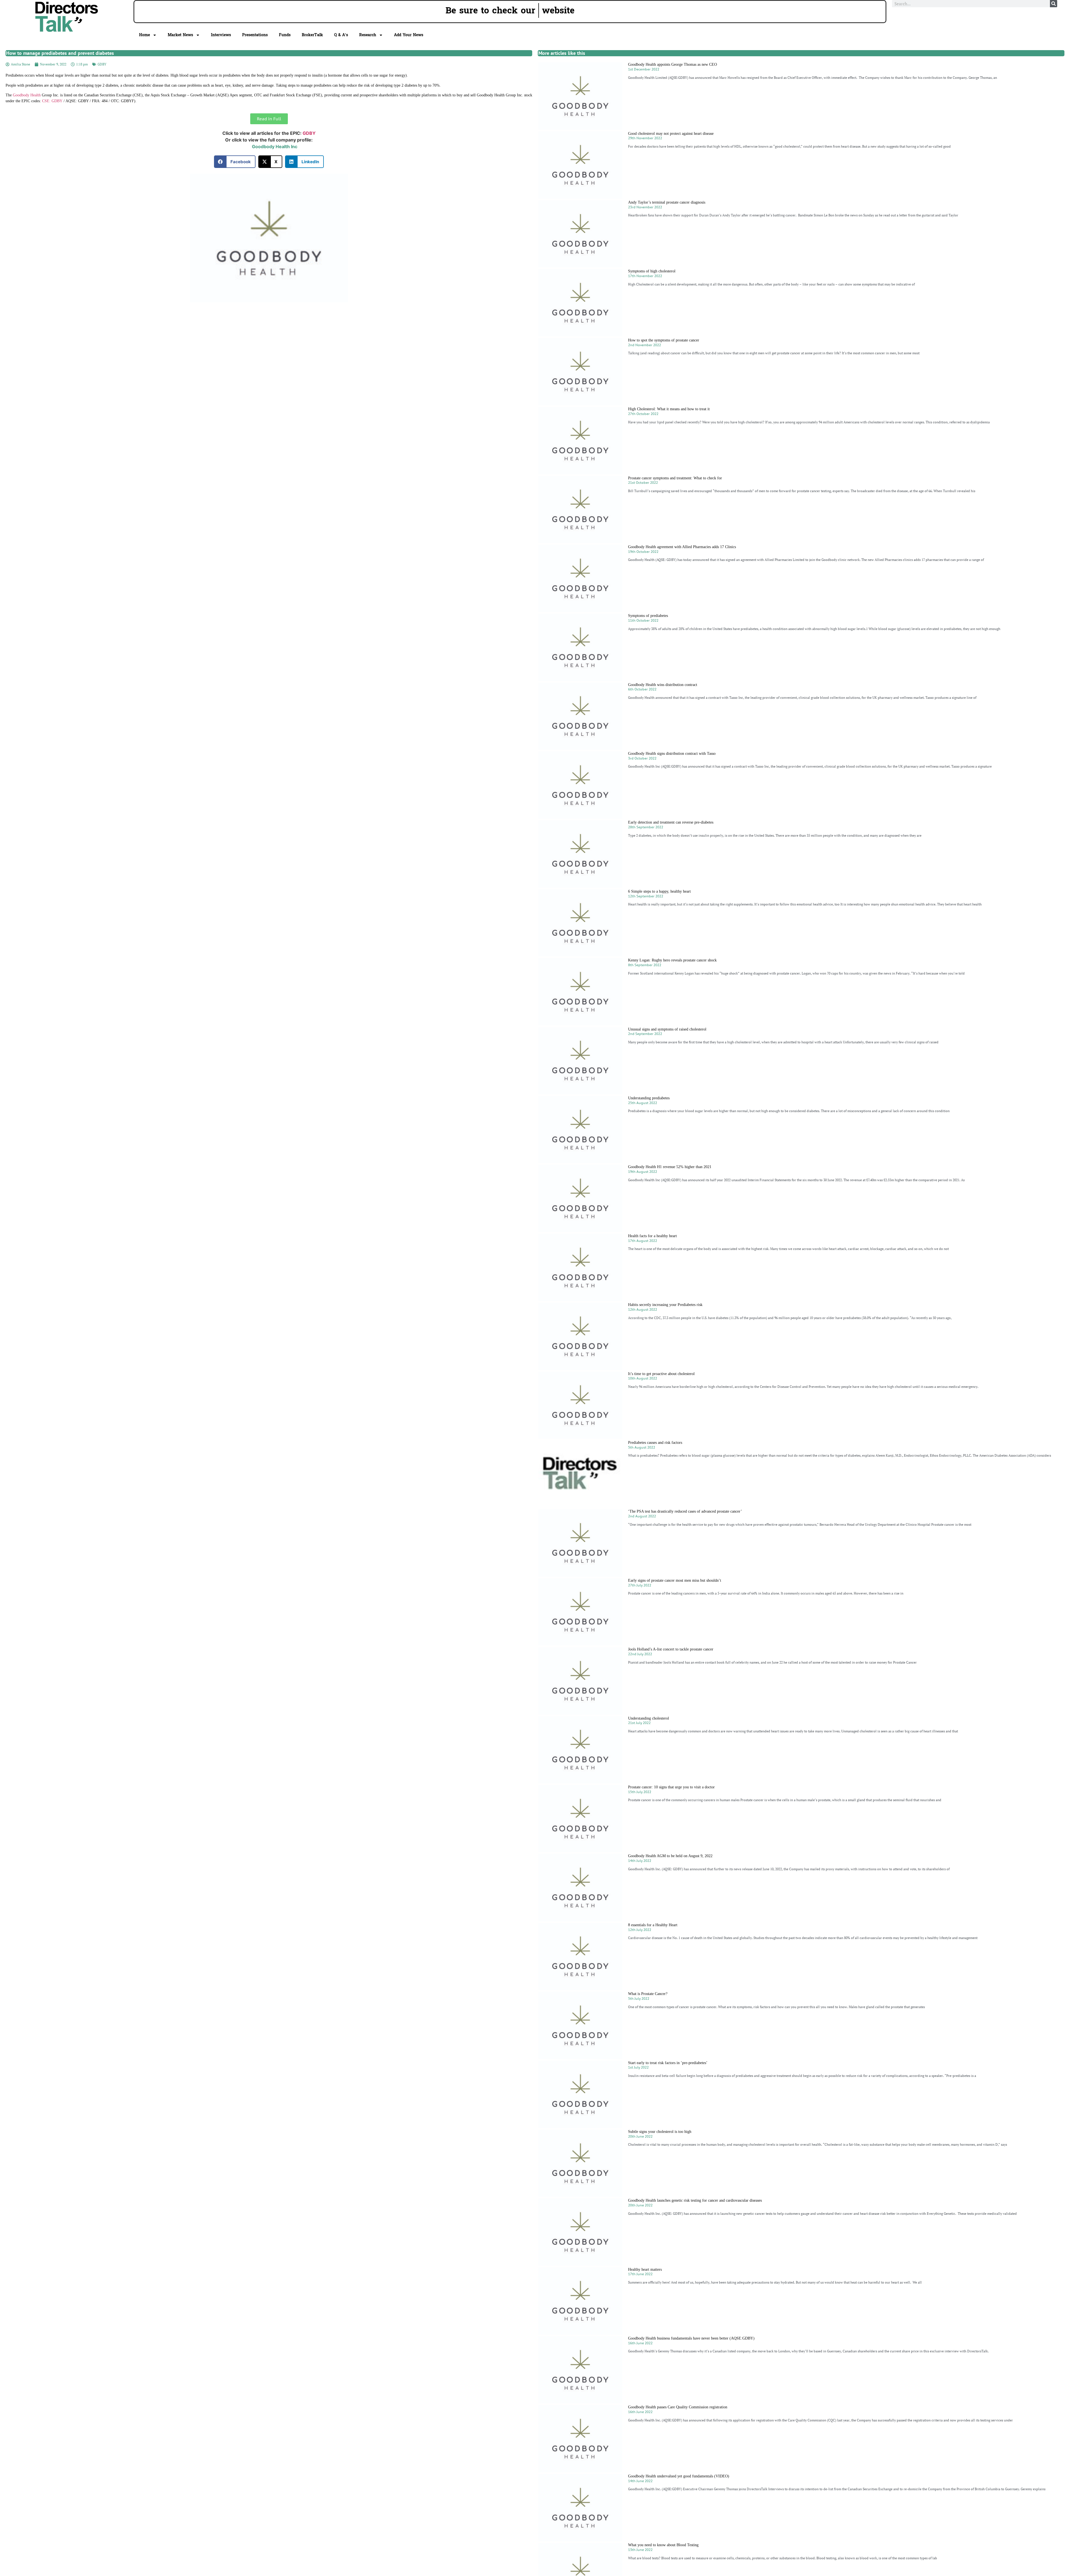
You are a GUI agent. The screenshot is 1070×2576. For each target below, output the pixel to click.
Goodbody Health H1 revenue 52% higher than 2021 (670, 1167)
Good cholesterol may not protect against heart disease (671, 134)
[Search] (1054, 4)
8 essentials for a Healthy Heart (653, 1925)
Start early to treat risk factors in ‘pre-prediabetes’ (668, 2063)
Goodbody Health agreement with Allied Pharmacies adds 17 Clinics (682, 547)
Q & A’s (341, 35)
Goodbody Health (27, 95)
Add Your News (409, 35)
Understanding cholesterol (649, 1718)
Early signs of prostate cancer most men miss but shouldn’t (675, 1580)
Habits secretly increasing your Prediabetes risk (665, 1305)
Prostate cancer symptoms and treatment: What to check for (675, 478)
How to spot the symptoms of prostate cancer (664, 340)
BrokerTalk (312, 35)
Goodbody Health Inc (275, 146)
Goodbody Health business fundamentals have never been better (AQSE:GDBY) (691, 2338)
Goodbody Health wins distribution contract (663, 685)
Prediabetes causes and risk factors (655, 1443)
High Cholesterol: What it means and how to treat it (669, 409)
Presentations (255, 35)
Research (368, 35)
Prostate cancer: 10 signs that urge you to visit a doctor (671, 1787)
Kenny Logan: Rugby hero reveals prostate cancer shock (672, 960)
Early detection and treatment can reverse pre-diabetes (671, 822)
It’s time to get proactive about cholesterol (661, 1374)
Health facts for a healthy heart (652, 1236)
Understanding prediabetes (649, 1098)
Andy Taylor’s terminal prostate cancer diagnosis (667, 202)
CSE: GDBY (52, 101)
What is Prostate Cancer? (648, 1994)
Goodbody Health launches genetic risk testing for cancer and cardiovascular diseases (695, 2200)
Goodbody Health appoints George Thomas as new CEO (673, 64)
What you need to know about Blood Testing (663, 2545)
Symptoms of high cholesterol (652, 271)
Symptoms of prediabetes (648, 616)
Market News (180, 35)
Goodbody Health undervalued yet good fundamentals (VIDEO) (679, 2476)
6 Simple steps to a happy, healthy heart (659, 891)
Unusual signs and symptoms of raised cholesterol (667, 1029)
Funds (285, 35)
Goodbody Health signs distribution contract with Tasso (672, 754)
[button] (235, 162)
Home (144, 35)
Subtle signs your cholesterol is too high (660, 2132)
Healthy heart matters (645, 2269)
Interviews (221, 35)
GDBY (102, 64)
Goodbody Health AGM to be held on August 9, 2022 (670, 1856)
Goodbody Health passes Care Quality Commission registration (678, 2407)
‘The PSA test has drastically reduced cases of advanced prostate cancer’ (685, 1511)
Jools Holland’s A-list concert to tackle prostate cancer (671, 1649)
